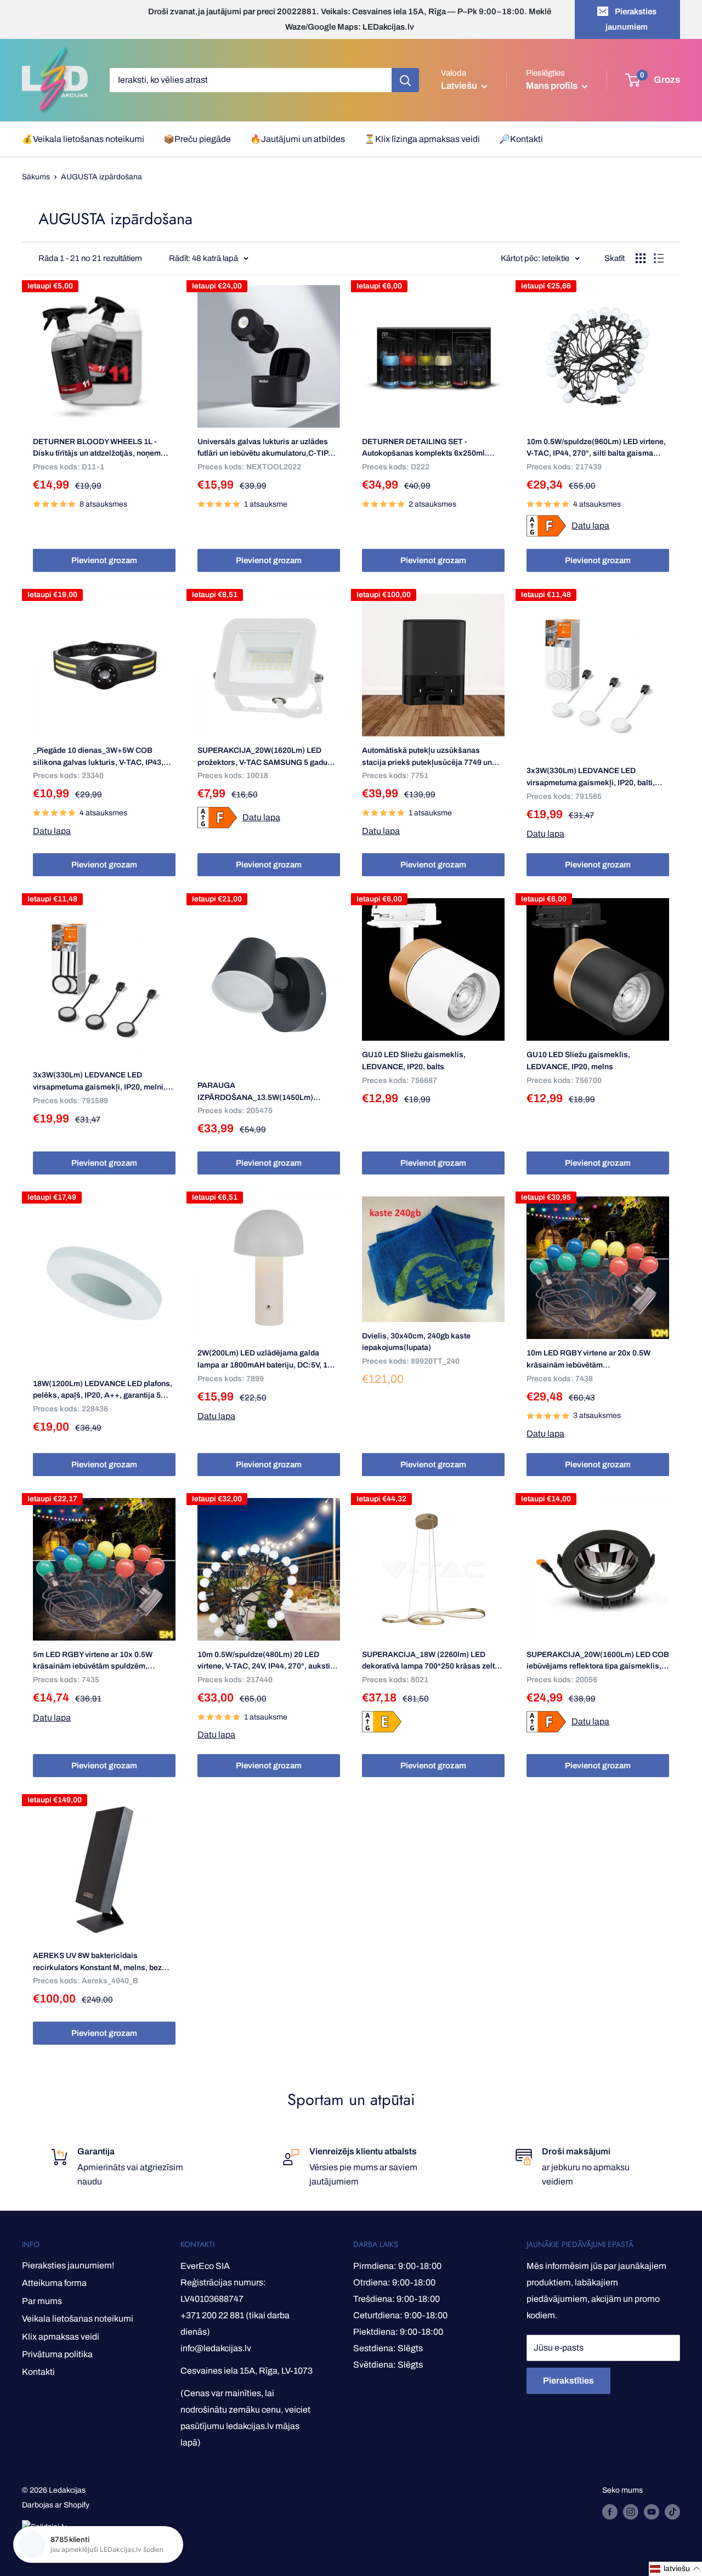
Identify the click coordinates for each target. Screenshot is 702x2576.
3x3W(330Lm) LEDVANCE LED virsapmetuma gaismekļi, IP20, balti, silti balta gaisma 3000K (591, 778)
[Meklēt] (405, 80)
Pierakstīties (568, 2381)
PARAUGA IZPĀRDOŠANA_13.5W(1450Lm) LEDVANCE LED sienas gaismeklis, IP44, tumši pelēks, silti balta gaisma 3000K (262, 1092)
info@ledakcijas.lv (216, 2348)
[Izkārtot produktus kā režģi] (641, 258)
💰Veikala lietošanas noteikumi (83, 139)
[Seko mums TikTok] (672, 2512)
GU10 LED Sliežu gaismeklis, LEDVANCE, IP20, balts (414, 1061)
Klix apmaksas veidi (61, 2337)
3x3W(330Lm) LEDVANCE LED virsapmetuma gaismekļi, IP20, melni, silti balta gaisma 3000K (99, 1082)
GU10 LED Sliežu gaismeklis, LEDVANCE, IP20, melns (578, 1061)
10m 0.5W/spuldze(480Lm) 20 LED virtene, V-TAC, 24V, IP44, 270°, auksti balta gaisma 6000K (264, 1661)
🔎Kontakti (521, 139)
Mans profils (553, 86)
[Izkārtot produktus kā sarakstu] (659, 258)
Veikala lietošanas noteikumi (78, 2319)
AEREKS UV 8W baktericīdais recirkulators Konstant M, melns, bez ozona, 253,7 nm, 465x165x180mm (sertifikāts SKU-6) (97, 1962)
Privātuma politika (57, 2354)
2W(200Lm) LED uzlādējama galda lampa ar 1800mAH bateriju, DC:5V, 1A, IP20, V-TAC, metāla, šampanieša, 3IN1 (267, 1360)
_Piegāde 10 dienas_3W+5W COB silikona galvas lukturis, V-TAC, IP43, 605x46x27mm (98, 757)
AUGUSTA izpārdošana (101, 177)
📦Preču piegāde (197, 139)
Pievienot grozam (104, 560)
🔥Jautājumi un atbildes (298, 139)
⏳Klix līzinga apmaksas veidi (422, 139)
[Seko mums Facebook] (610, 2512)
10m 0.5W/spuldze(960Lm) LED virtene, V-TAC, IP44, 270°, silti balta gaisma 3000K (596, 449)
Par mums (42, 2301)
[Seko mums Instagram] (631, 2512)
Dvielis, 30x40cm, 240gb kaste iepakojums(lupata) (416, 1342)
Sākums (36, 177)
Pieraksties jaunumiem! (68, 2265)
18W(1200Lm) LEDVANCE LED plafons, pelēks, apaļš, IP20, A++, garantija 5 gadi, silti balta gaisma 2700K (103, 1391)
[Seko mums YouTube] (652, 2512)
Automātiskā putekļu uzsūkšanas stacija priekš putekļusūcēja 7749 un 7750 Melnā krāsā (427, 757)
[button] (675, 2569)
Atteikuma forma (54, 2283)
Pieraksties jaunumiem (631, 19)
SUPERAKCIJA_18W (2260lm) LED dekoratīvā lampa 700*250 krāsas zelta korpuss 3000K (431, 1661)
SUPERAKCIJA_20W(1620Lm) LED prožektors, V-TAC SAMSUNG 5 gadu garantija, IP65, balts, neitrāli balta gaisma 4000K (262, 757)
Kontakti (38, 2372)
